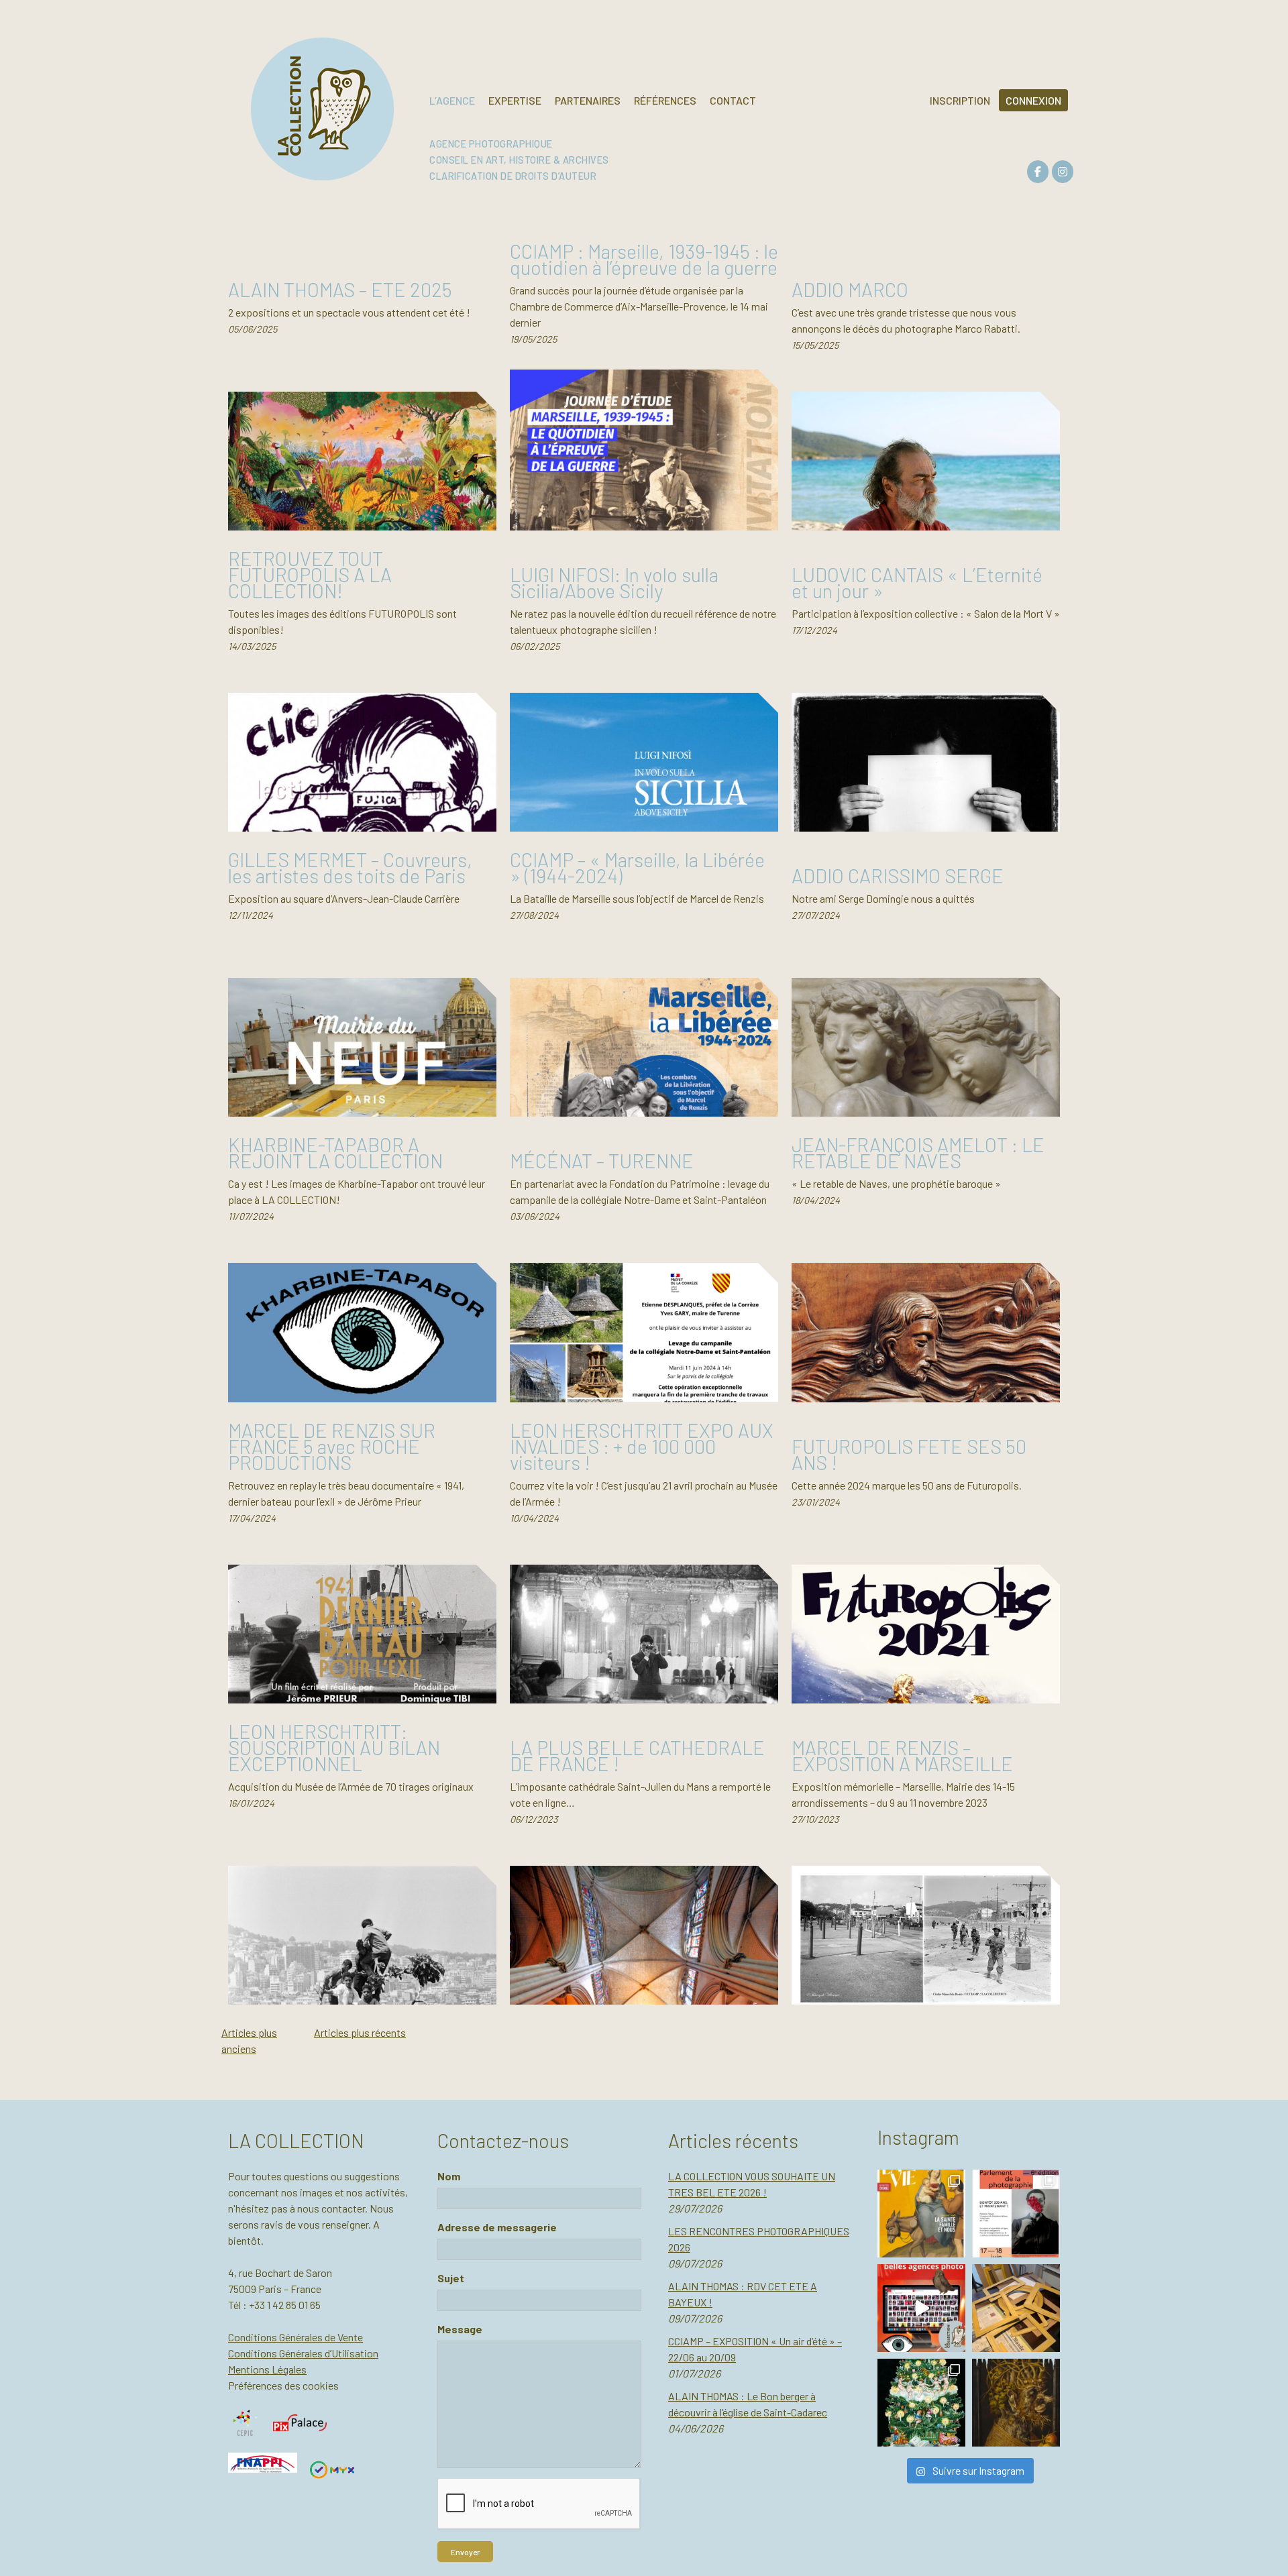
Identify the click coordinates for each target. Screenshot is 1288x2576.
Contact (733, 100)
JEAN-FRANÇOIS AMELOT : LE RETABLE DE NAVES (918, 1153)
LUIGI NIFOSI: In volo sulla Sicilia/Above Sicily (614, 582)
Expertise (515, 100)
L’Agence (452, 100)
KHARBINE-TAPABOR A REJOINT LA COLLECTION (335, 1153)
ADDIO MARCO (850, 289)
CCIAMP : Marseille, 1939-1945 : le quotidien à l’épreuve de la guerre (644, 259)
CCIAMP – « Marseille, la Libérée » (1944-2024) (637, 867)
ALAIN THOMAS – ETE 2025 (340, 289)
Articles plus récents (360, 2032)
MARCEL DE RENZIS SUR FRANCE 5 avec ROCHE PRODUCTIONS (332, 1446)
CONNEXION (1033, 100)
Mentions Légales (267, 2369)
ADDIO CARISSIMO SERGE (898, 876)
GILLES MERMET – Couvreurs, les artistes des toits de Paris (350, 867)
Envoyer (465, 2552)
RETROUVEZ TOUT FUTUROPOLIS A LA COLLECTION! (310, 574)
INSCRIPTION (960, 100)
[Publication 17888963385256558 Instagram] (921, 2308)
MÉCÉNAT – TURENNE (602, 1161)
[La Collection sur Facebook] (1038, 172)
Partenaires (588, 100)
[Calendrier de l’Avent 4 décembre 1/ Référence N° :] (921, 2403)
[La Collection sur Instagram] (1063, 172)
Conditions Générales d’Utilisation (303, 2353)
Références (665, 100)
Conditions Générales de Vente (296, 2337)
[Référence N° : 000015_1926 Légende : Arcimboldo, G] (1016, 2403)
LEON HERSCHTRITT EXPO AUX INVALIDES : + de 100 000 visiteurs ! (642, 1446)
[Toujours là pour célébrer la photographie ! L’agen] (1016, 2214)
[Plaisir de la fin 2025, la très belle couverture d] (921, 2214)
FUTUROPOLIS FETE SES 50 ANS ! (909, 1454)
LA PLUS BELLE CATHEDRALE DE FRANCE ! (637, 1755)
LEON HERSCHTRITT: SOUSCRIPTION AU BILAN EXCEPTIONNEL (334, 1747)
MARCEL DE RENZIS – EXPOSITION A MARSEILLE (902, 1755)
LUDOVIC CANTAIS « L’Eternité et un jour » (917, 582)
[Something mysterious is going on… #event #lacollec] (1016, 2308)
